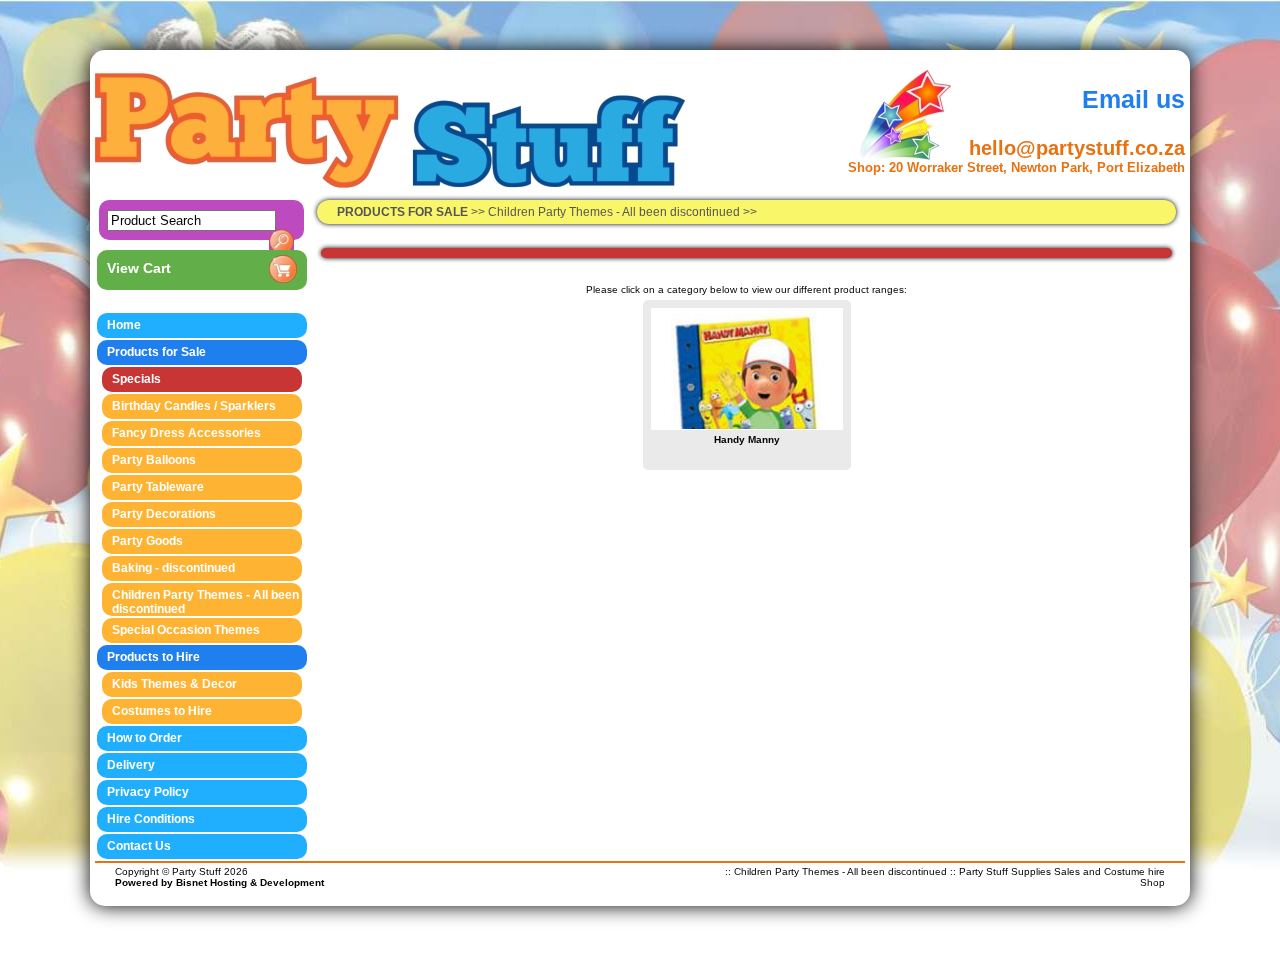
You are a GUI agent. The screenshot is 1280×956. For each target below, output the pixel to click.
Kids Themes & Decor (174, 684)
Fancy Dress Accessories (186, 433)
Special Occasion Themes (186, 630)
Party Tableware (158, 487)
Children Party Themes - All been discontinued (615, 212)
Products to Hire (153, 657)
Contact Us (139, 846)
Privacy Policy (148, 792)
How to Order (144, 738)
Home (124, 325)
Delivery (131, 765)
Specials (136, 379)
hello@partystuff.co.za (1077, 148)
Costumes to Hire (162, 711)
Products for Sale (156, 352)
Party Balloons (154, 460)
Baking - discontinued (173, 568)
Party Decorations (164, 514)
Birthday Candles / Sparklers (194, 406)
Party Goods (147, 541)
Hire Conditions (151, 819)
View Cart (139, 268)
